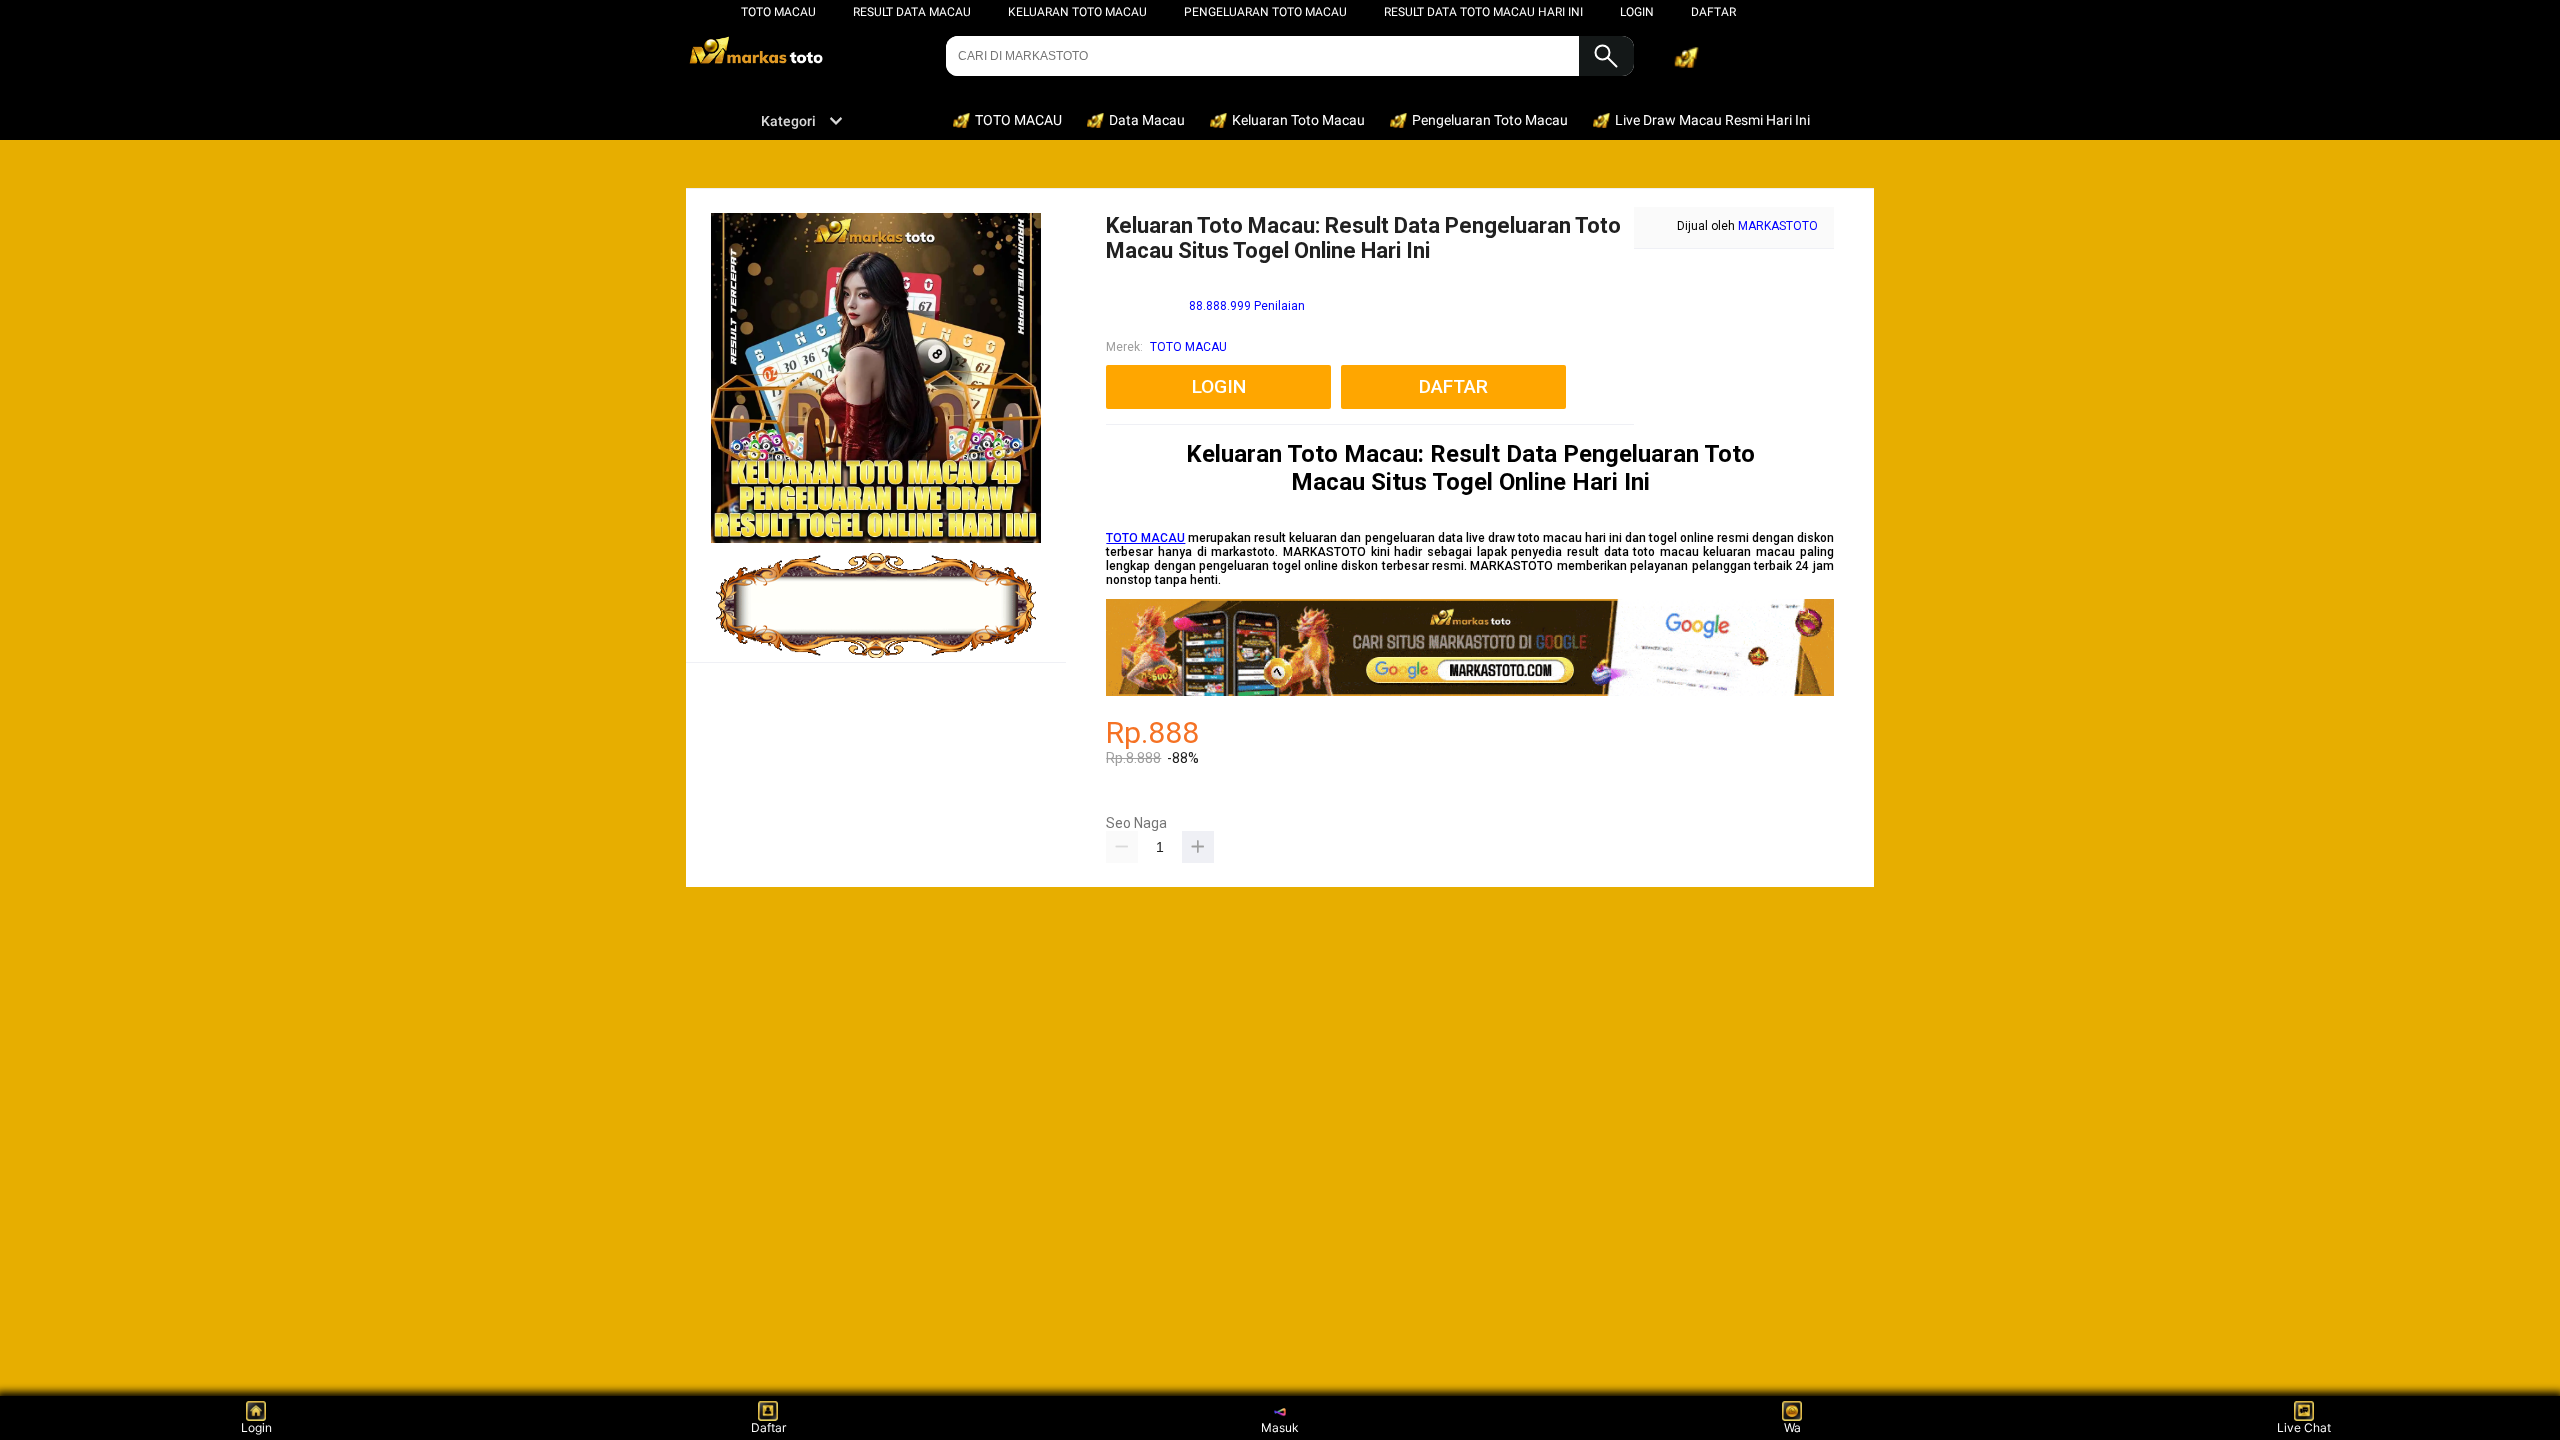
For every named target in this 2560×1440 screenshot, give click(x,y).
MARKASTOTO (1778, 226)
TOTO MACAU (778, 12)
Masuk (1280, 1427)
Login (256, 1427)
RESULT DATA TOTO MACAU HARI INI (1483, 12)
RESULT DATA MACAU (912, 12)
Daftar (768, 1427)
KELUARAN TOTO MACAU (1077, 12)
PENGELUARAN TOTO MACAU (1265, 12)
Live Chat (2304, 1427)
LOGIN (1637, 12)
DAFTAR (1713, 12)
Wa (1792, 1427)
